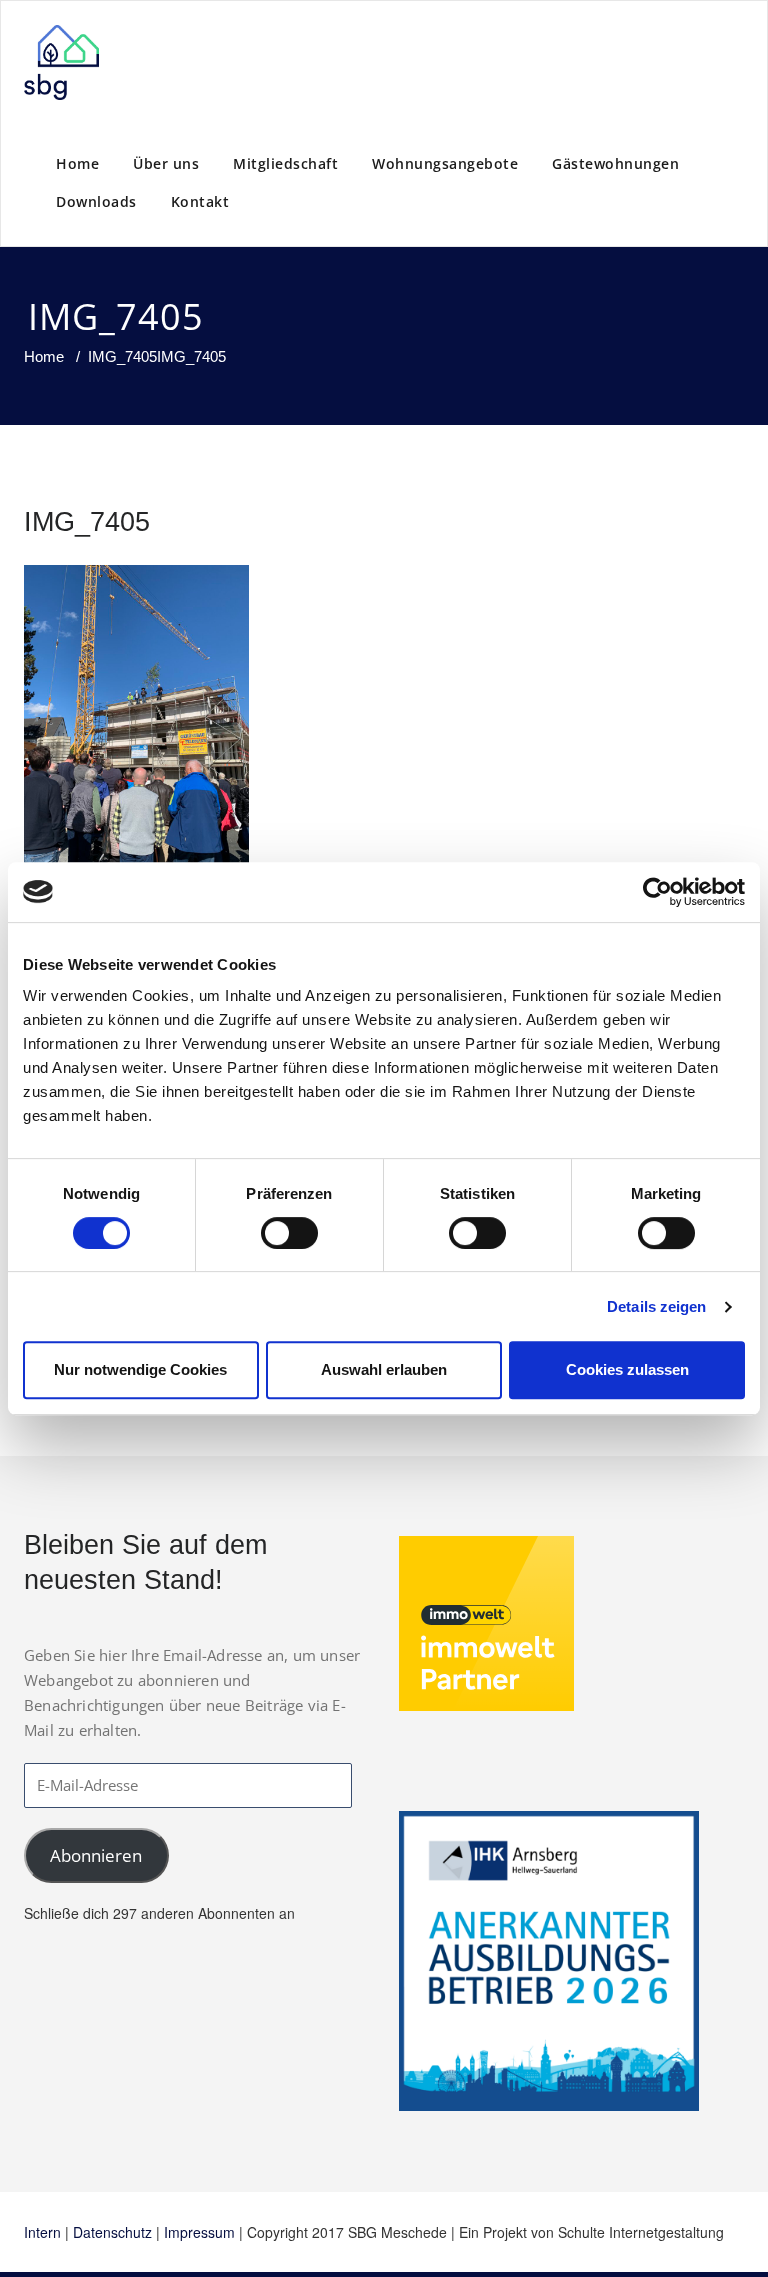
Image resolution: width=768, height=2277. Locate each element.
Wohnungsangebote (445, 163)
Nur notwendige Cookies (140, 1369)
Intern (42, 2232)
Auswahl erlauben (384, 1369)
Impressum (199, 2232)
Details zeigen (656, 1306)
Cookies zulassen (627, 1369)
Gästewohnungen (615, 163)
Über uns (166, 163)
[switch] (289, 1233)
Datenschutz (112, 2232)
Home (77, 163)
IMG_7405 (122, 356)
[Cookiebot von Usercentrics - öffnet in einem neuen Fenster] (657, 892)
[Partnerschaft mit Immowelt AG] (486, 1622)
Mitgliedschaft (285, 163)
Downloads (96, 201)
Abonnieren (96, 1855)
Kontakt (200, 201)
